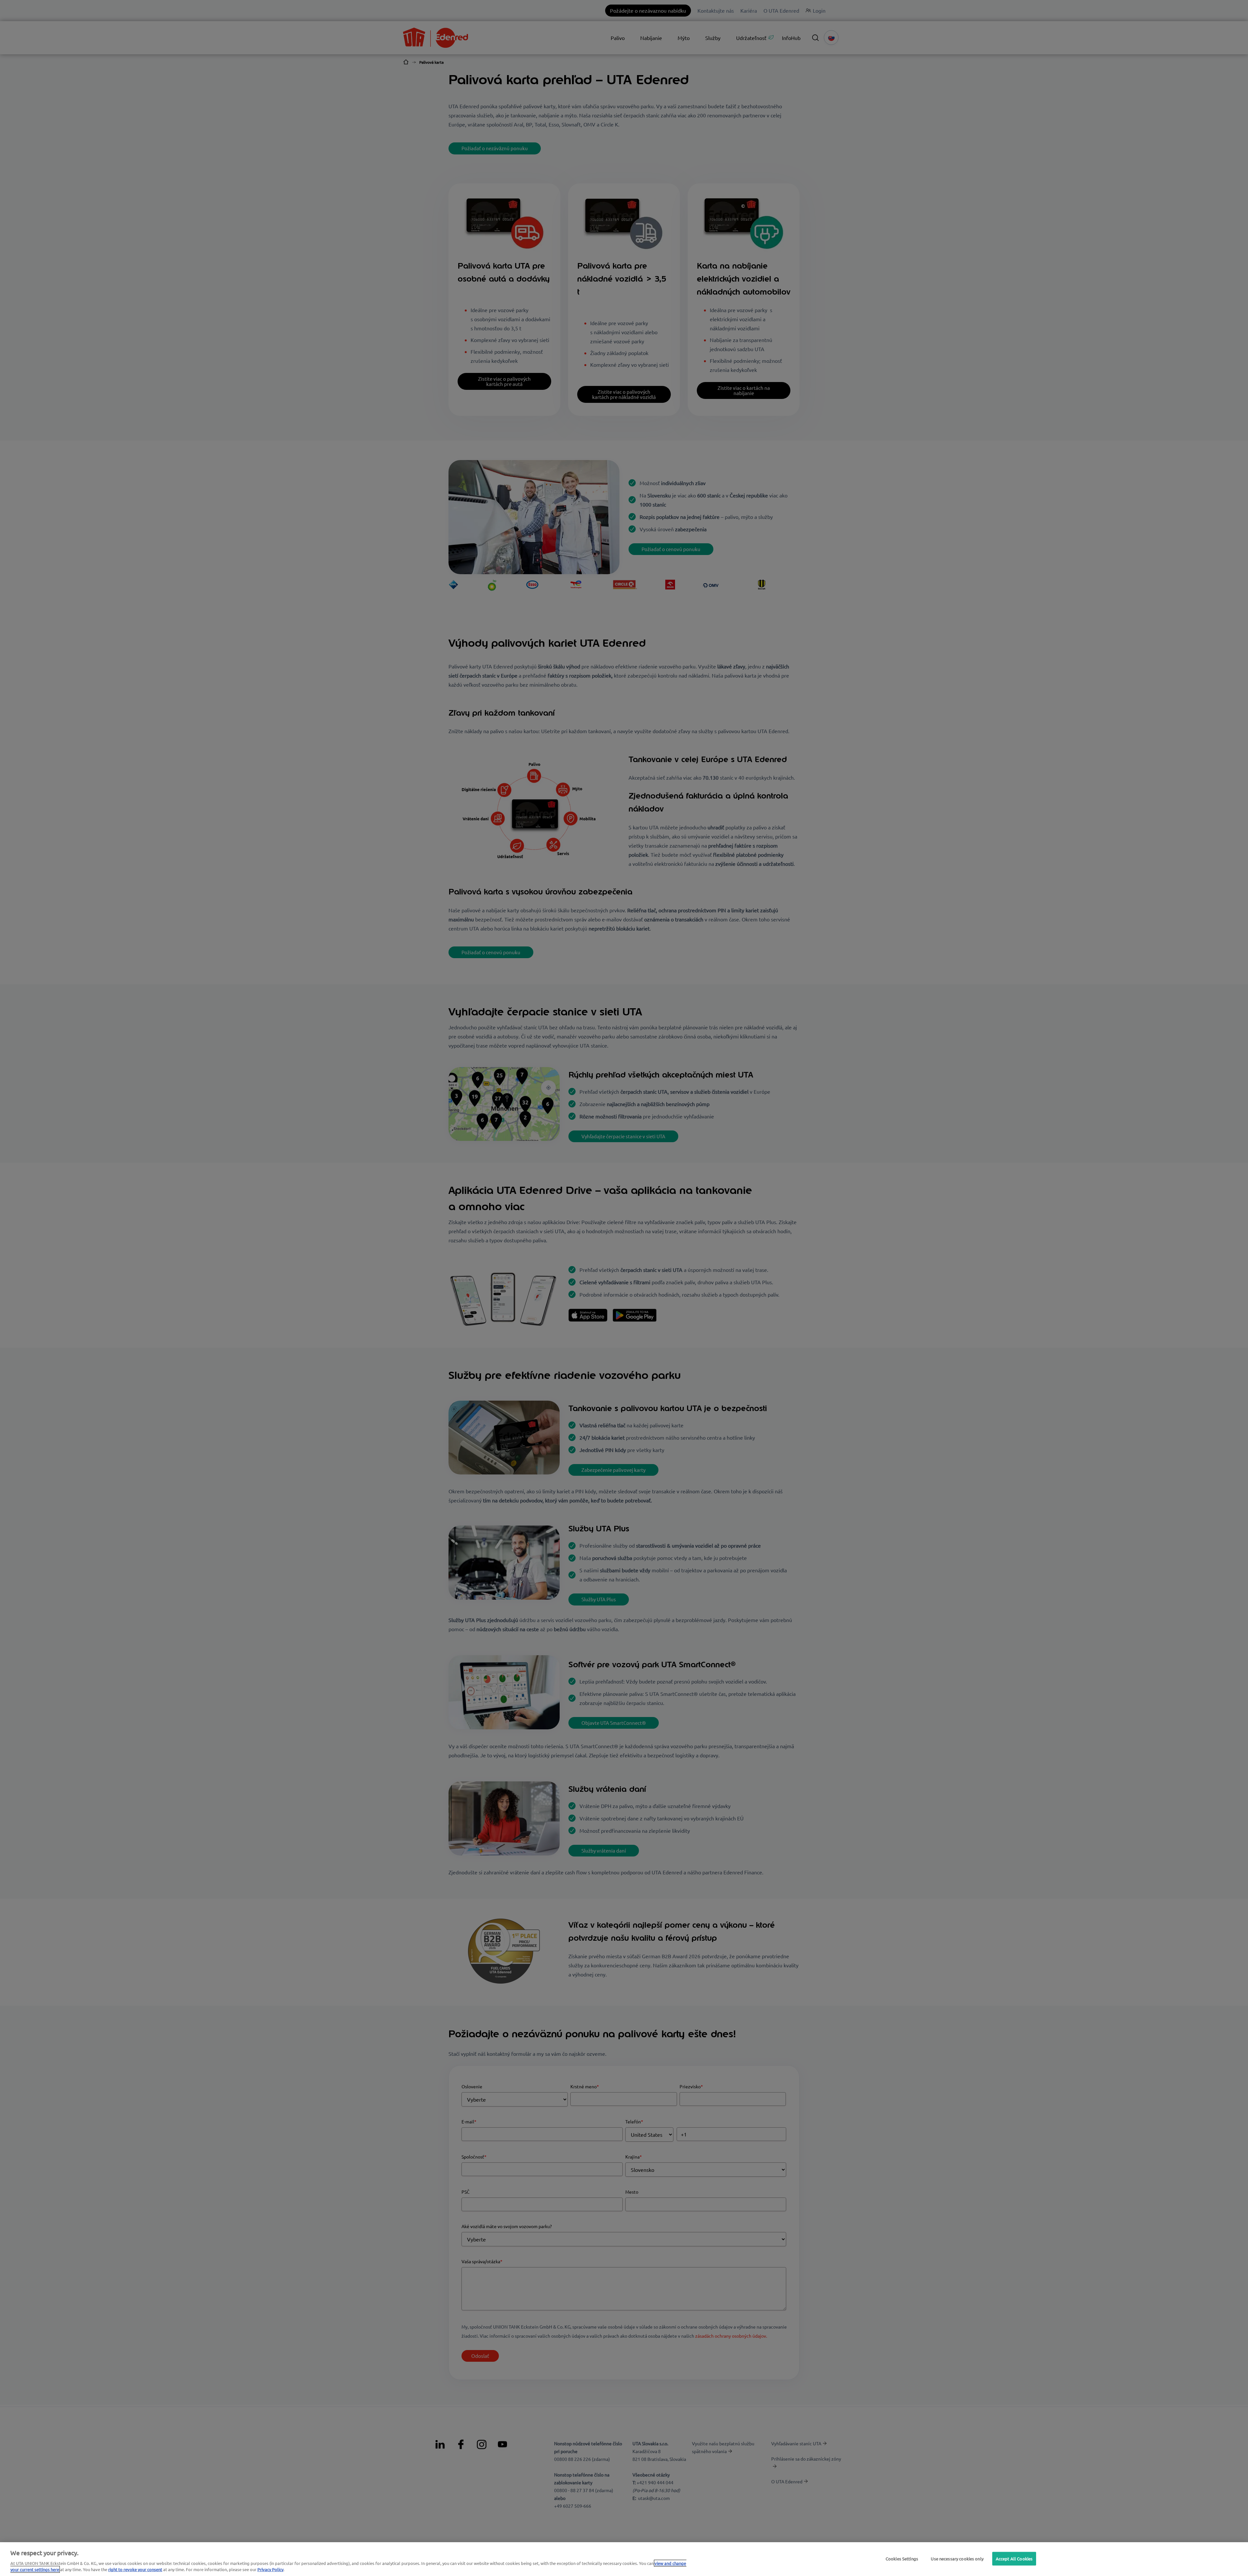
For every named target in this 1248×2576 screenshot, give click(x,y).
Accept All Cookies (1014, 2559)
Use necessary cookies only (957, 2559)
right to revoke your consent (135, 2569)
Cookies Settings (902, 2559)
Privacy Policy (270, 2569)
